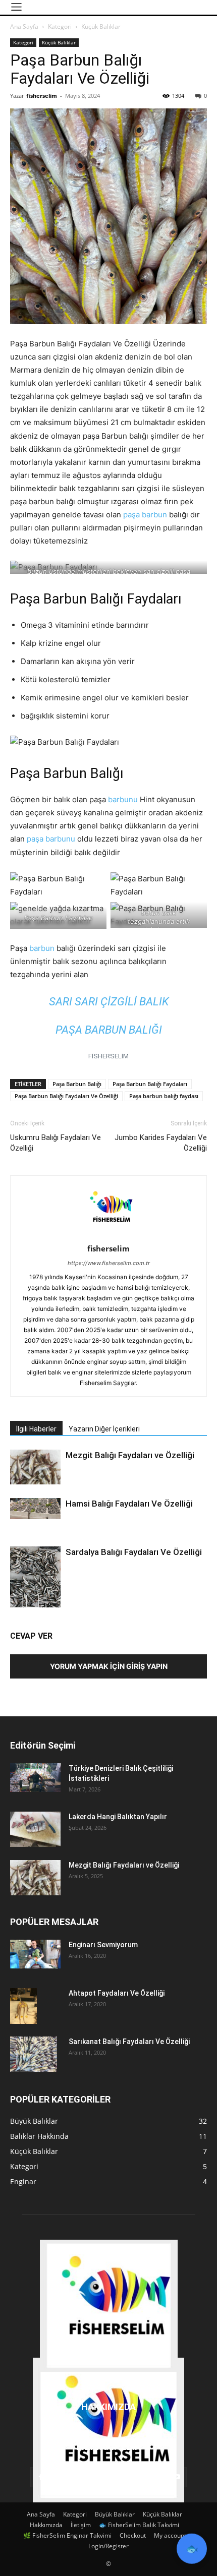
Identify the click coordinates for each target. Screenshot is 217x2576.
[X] (149, 2477)
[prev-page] (16, 1601)
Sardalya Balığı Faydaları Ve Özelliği (134, 1552)
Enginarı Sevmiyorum (103, 1945)
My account (170, 2535)
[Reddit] (95, 2477)
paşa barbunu (52, 839)
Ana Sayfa (24, 26)
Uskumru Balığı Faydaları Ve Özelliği (56, 1143)
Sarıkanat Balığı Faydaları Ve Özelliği (129, 2042)
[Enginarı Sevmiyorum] (35, 1954)
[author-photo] (108, 1235)
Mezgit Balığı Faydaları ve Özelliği (130, 1455)
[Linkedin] (68, 2477)
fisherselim (42, 96)
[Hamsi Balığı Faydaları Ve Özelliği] (35, 1509)
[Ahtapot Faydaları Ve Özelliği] (23, 2006)
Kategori (60, 26)
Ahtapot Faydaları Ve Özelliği (117, 1993)
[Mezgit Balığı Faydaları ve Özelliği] (35, 1467)
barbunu (123, 799)
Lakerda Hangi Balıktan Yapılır (118, 1817)
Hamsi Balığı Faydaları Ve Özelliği (129, 1504)
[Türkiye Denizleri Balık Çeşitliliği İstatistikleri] (35, 1777)
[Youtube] (177, 2477)
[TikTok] (122, 2477)
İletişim (81, 2525)
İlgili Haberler (36, 1429)
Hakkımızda (46, 2525)
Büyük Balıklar (115, 2514)
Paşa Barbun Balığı (77, 1084)
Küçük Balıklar (101, 26)
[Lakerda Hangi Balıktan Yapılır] (35, 1829)
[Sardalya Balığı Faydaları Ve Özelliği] (35, 1580)
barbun (42, 948)
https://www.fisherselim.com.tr (109, 1263)
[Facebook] (40, 2477)
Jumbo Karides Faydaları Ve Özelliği (161, 1143)
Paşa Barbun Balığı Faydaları (150, 1084)
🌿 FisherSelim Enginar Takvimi (67, 2535)
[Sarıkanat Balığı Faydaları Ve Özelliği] (34, 2054)
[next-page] (33, 1601)
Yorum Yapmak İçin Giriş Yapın (109, 1666)
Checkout (133, 2535)
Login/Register (108, 2546)
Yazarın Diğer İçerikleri (104, 1429)
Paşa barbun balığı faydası (164, 1096)
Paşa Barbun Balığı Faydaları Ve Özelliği (66, 1096)
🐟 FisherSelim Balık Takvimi (139, 2525)
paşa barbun (145, 515)
